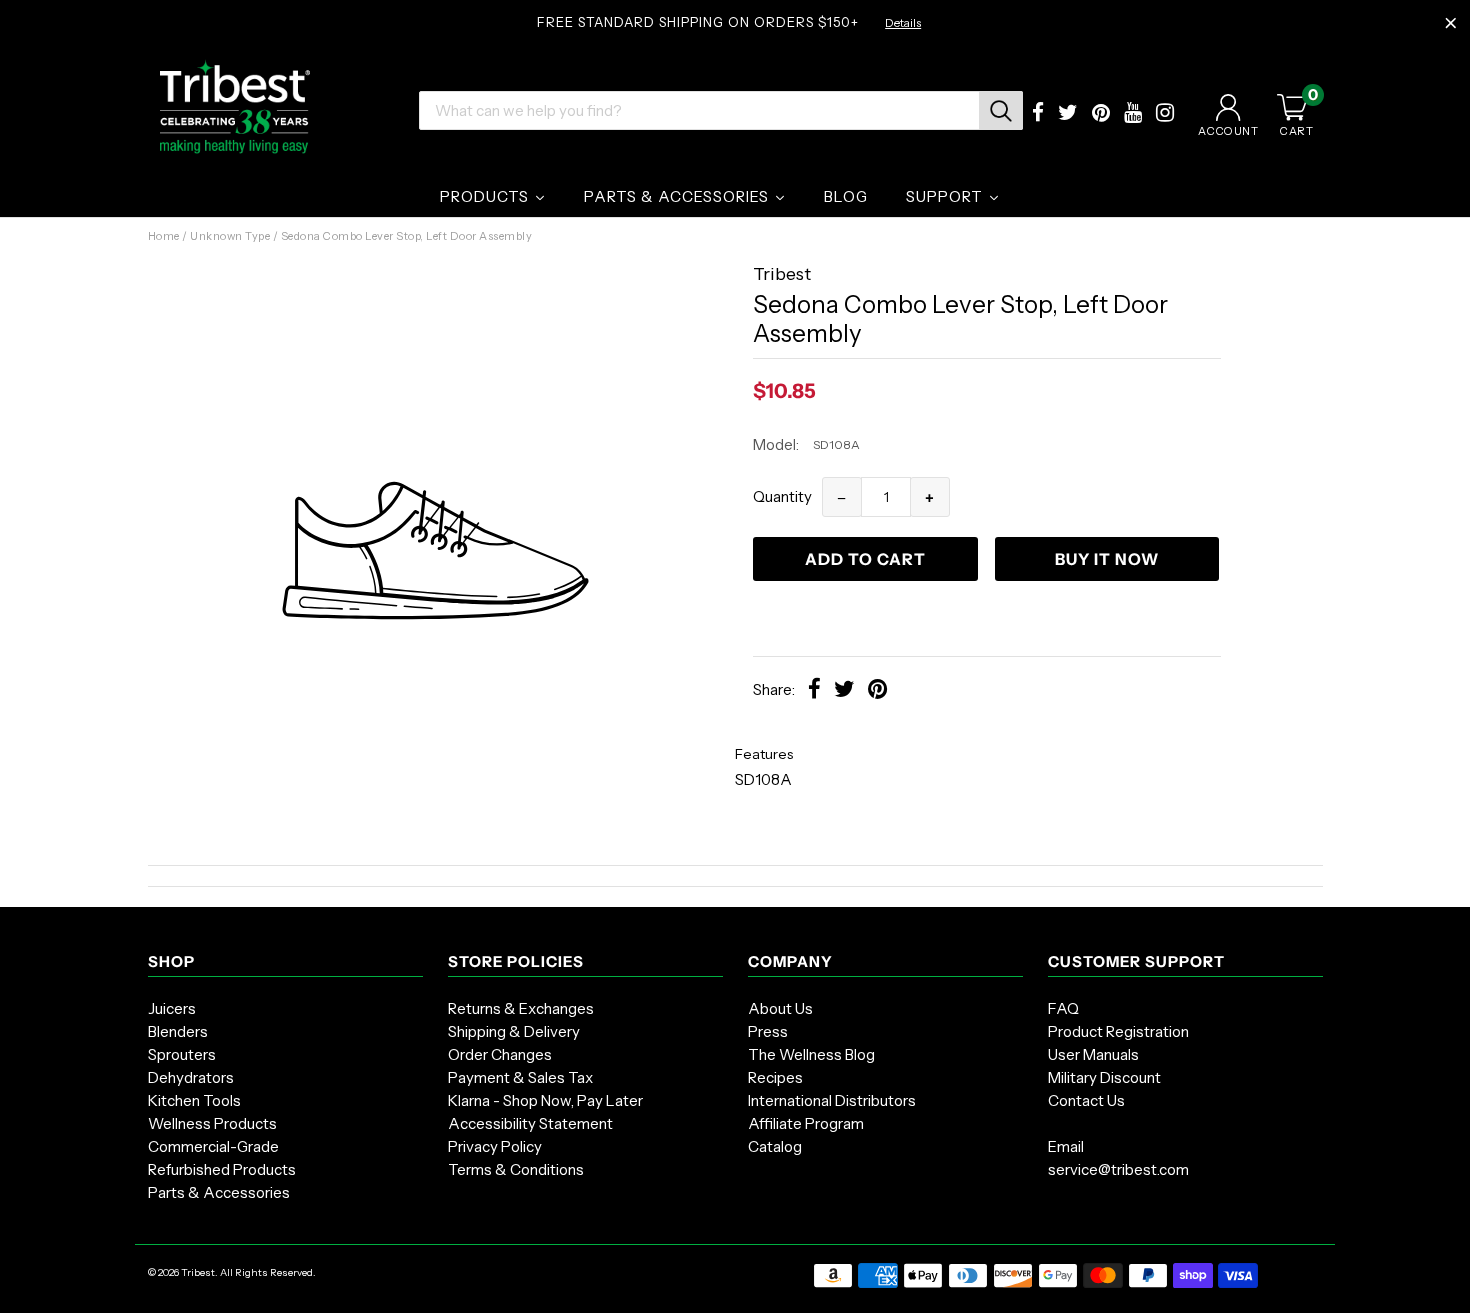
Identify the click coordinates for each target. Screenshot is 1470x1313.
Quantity (782, 496)
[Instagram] (1165, 114)
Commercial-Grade (213, 1146)
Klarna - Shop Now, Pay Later (545, 1100)
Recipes (775, 1077)
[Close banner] (1451, 24)
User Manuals (1093, 1054)
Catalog (775, 1146)
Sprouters (182, 1054)
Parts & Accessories (219, 1192)
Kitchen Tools (194, 1100)
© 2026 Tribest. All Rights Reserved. (232, 1272)
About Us (780, 1008)
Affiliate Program (806, 1123)
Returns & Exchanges (521, 1008)
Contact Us (1086, 1100)
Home (164, 236)
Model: (776, 444)
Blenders (178, 1031)
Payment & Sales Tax (520, 1077)
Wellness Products (212, 1123)
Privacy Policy (495, 1146)
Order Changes (500, 1054)
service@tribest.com (1118, 1169)
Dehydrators (191, 1077)
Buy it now (1107, 559)
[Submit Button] (1001, 110)
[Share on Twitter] (844, 691)
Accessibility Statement (530, 1123)
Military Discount (1104, 1077)
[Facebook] (1038, 114)
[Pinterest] (1101, 114)
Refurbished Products (222, 1169)
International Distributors (832, 1100)
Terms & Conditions (516, 1169)
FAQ (1063, 1008)
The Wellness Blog (811, 1054)
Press (768, 1031)
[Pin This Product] (877, 691)
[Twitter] (1068, 114)
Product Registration (1118, 1031)
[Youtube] (1133, 114)
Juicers (172, 1008)
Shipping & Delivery (514, 1031)
